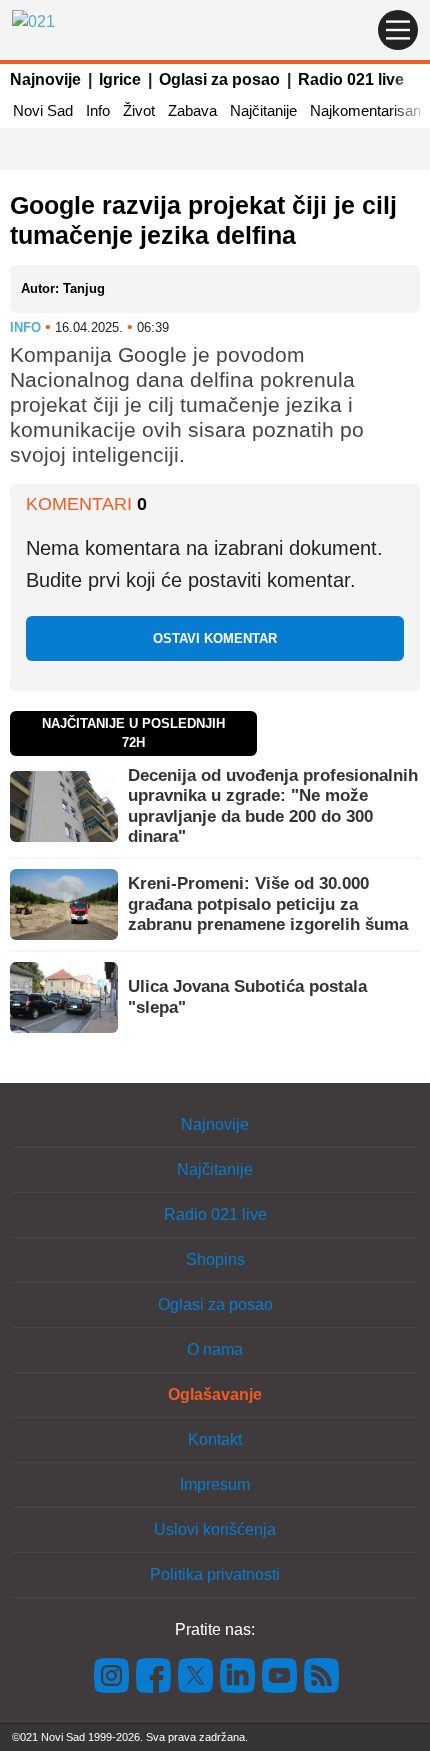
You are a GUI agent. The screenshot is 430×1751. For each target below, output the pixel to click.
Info (98, 110)
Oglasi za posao (219, 79)
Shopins (215, 1259)
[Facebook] (154, 1674)
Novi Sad (43, 110)
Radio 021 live (351, 79)
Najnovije (45, 79)
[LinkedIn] (238, 1674)
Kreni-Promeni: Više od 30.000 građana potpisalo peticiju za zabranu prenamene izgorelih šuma (268, 904)
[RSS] (320, 1674)
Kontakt (215, 1439)
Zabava (192, 110)
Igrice (120, 79)
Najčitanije (263, 110)
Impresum (215, 1484)
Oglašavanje (215, 1394)
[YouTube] (280, 1674)
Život (139, 110)
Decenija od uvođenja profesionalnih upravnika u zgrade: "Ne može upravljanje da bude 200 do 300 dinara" (273, 806)
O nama (215, 1349)
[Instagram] (112, 1674)
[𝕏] (196, 1674)
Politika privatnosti (215, 1574)
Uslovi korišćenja (215, 1529)
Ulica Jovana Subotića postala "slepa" (247, 996)
